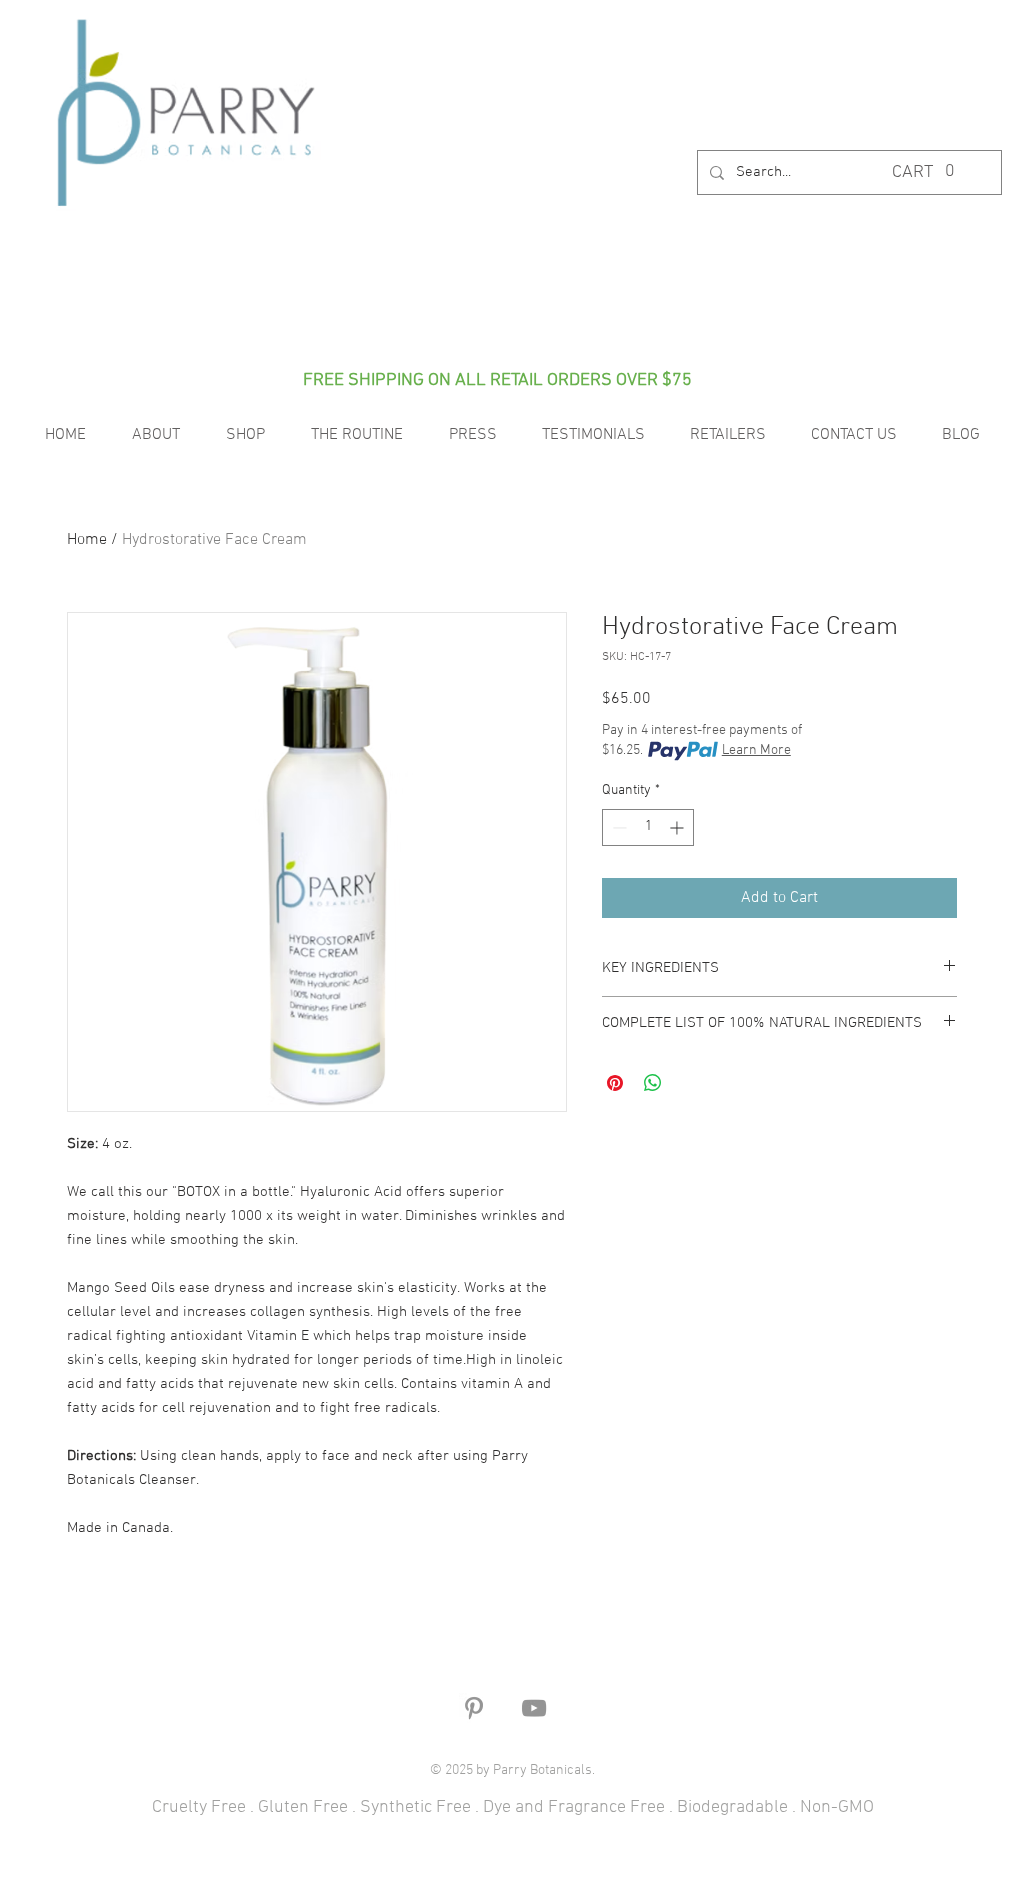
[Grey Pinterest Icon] (474, 1708)
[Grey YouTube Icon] (534, 1708)
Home (87, 540)
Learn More (756, 750)
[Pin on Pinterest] (615, 1083)
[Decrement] (617, 827)
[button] (926, 170)
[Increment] (678, 827)
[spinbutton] (648, 827)
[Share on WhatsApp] (653, 1083)
